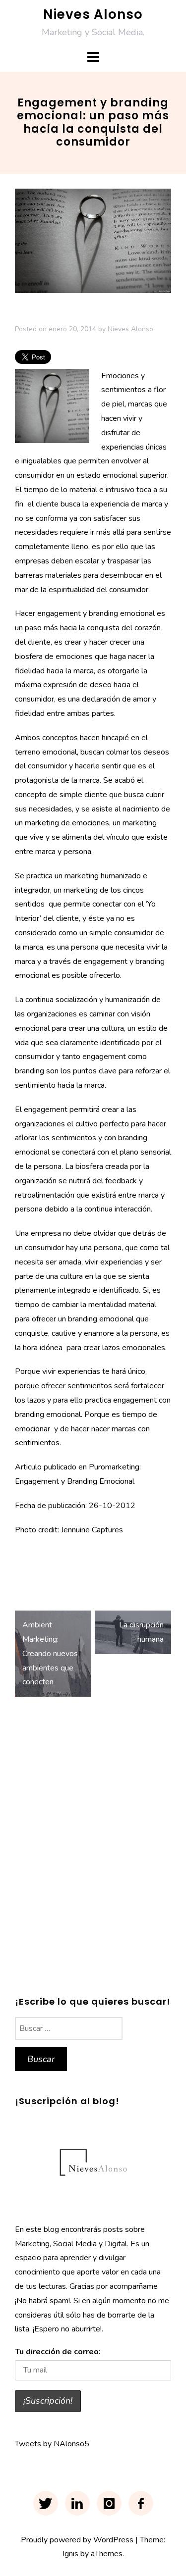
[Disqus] (93, 1850)
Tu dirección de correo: (58, 2352)
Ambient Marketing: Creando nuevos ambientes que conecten (50, 1653)
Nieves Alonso (93, 14)
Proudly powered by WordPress (77, 2540)
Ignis (70, 2554)
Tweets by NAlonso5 (52, 2444)
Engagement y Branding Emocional (75, 1481)
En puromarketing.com (53, 1559)
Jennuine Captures (92, 1530)
